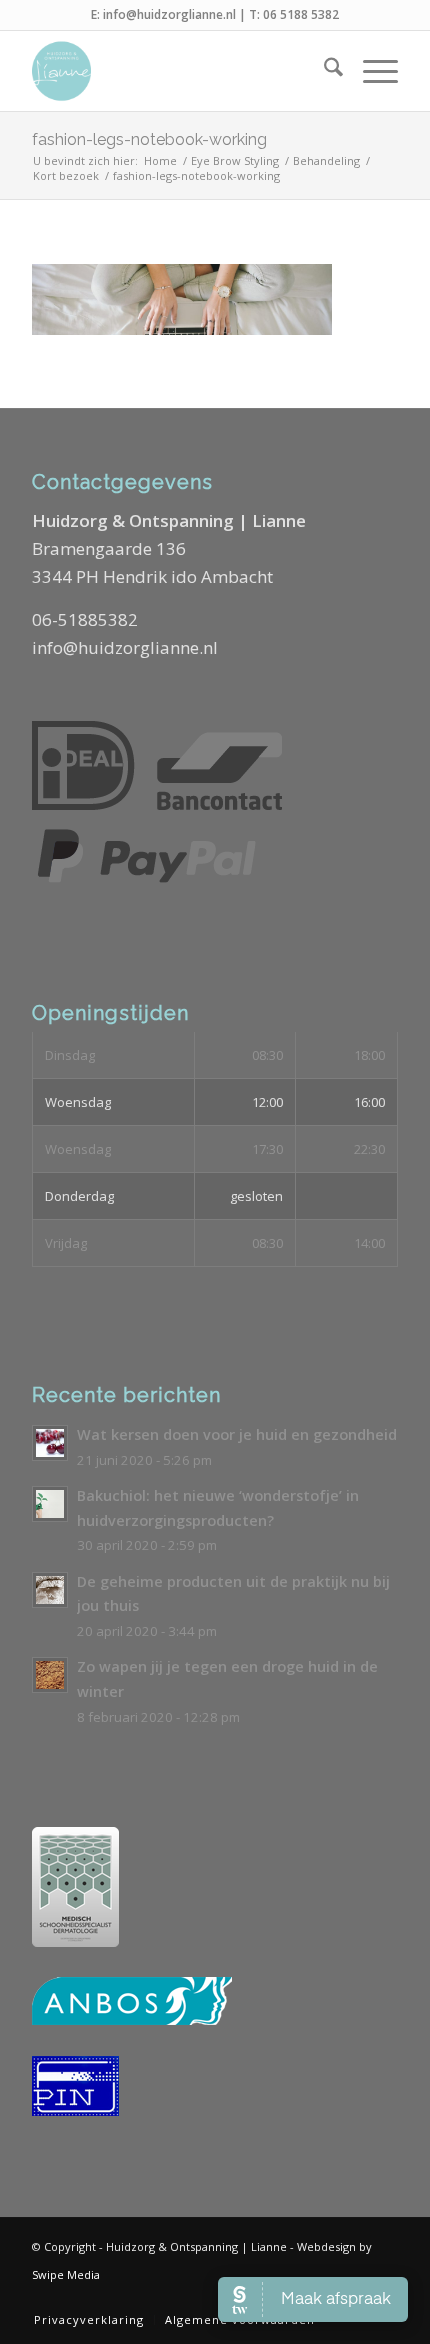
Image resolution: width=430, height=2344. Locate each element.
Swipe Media (66, 2274)
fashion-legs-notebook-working (149, 139)
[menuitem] (323, 71)
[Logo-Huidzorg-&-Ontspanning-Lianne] (178, 71)
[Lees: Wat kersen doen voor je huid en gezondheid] (50, 1443)
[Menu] (370, 71)
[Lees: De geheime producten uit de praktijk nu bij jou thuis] (50, 1590)
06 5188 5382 (301, 14)
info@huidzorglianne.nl (169, 14)
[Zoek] (323, 71)
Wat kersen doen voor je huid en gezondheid (237, 1434)
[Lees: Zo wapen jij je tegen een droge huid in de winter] (50, 1675)
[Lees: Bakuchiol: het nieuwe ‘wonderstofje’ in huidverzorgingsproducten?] (50, 1504)
